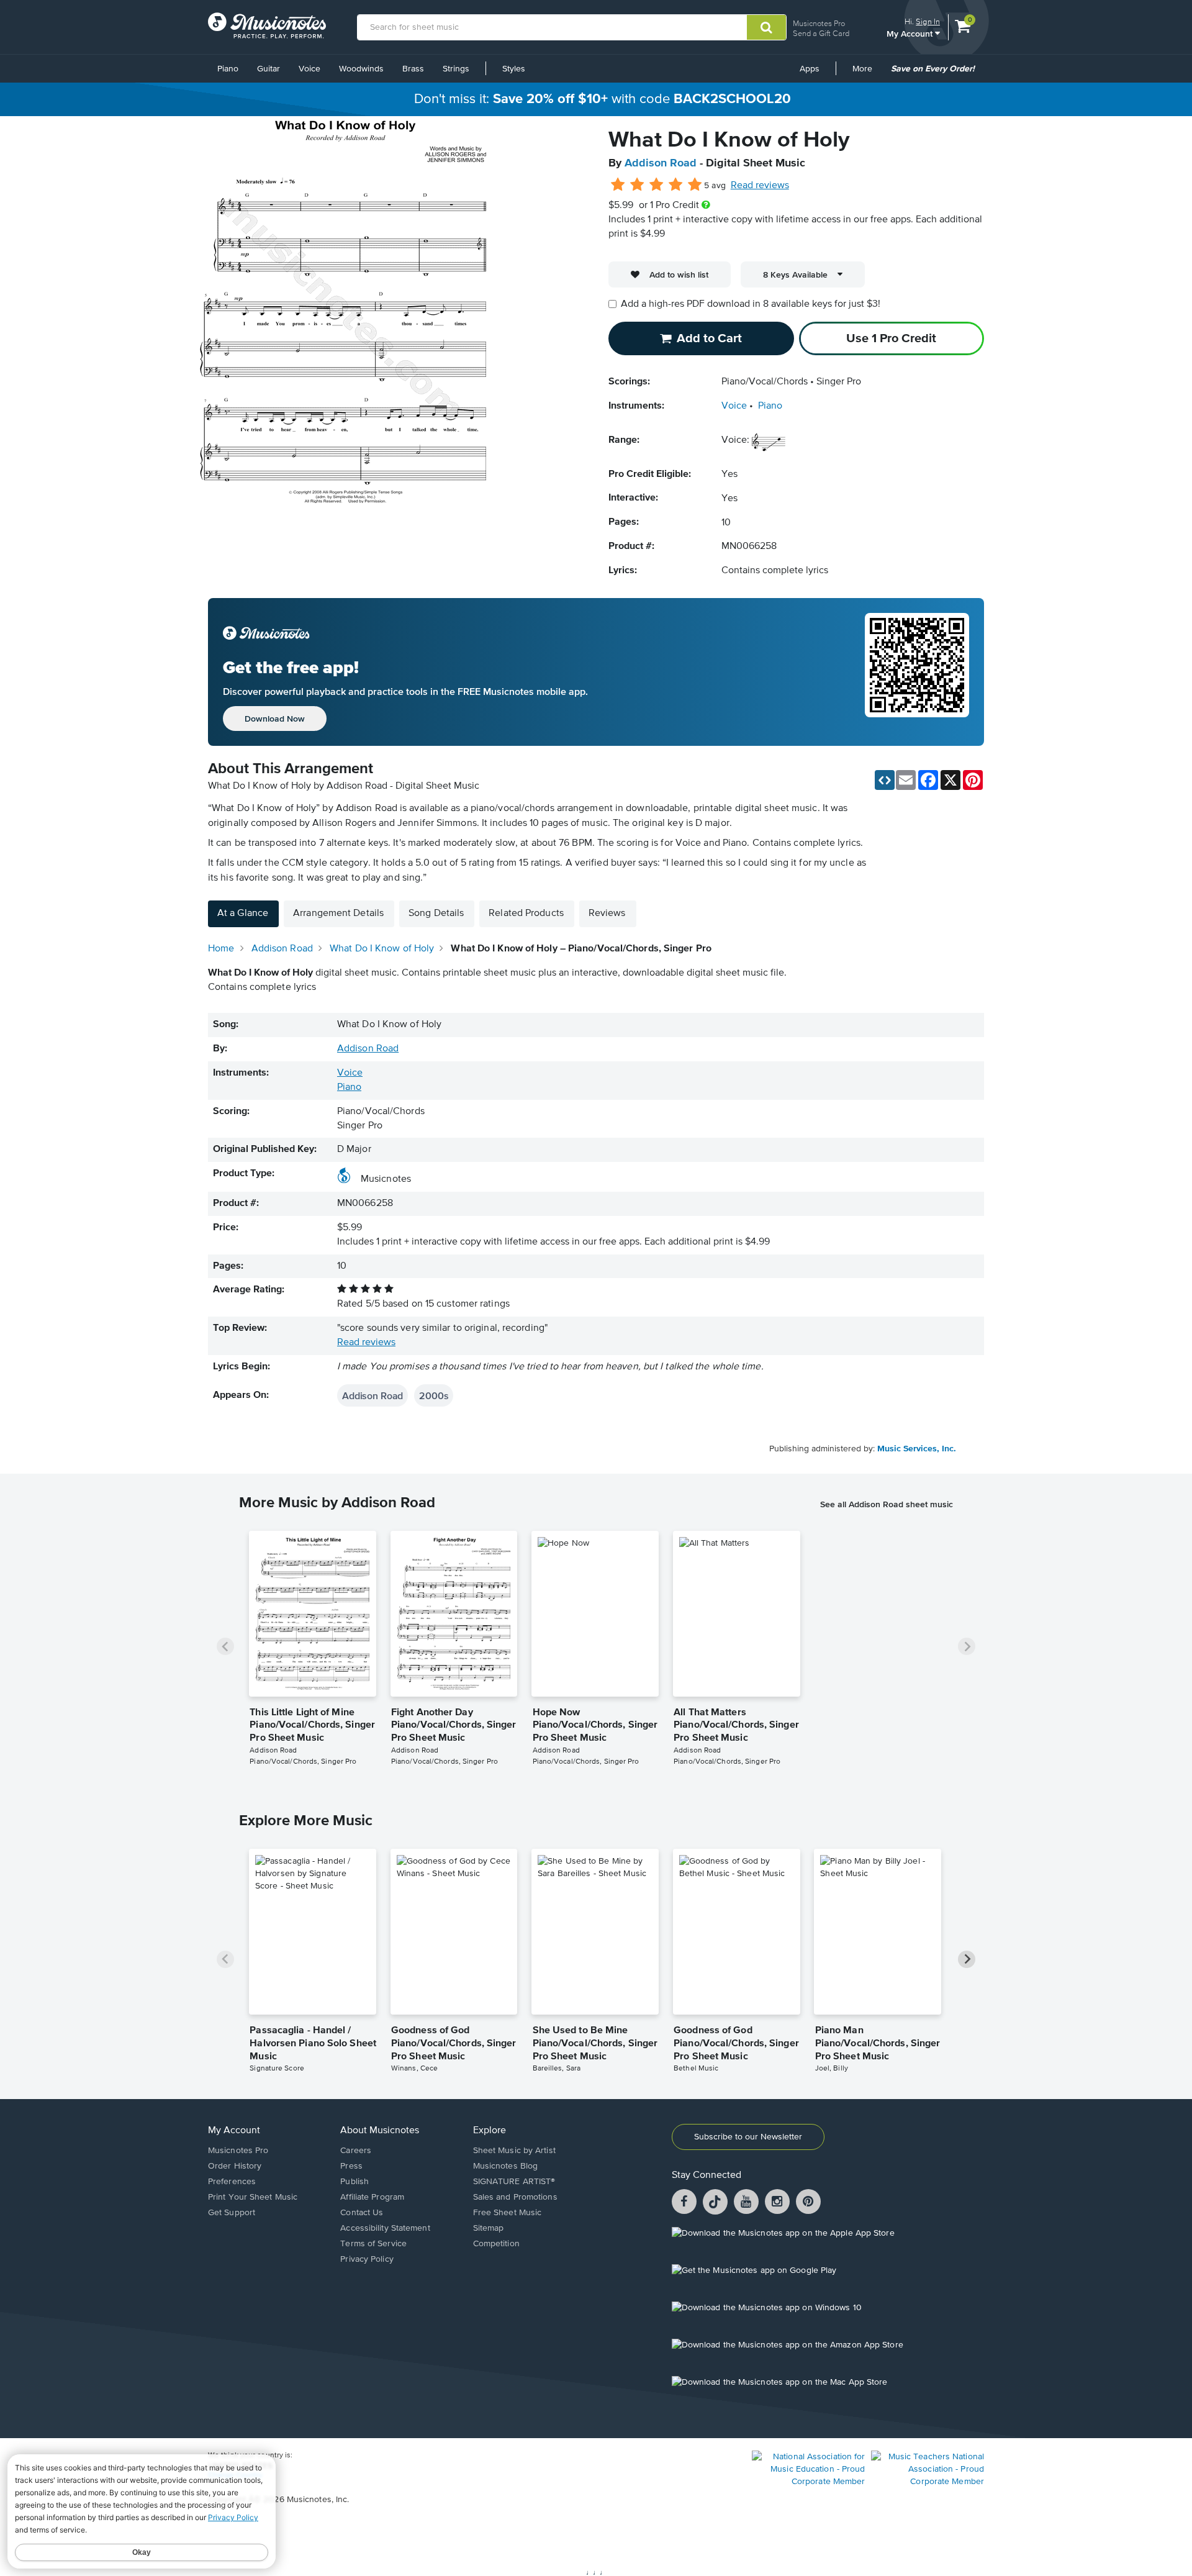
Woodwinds (361, 69)
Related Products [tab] (526, 914)
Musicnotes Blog (506, 2166)
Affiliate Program (372, 2197)
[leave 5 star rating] (694, 185)
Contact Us (362, 2213)
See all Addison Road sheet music (887, 1504)
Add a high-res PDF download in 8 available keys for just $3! (751, 304)
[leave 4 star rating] (676, 185)
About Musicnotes (380, 2131)
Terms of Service (373, 2244)
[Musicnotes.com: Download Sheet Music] (267, 25)
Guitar (269, 69)
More (867, 73)
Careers (356, 2151)
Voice (309, 69)
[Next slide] (967, 1646)
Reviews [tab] (607, 914)
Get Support (232, 2213)
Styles (514, 69)
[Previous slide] (225, 1646)
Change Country (235, 2475)
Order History (235, 2166)
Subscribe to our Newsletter (748, 2137)
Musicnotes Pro (819, 23)
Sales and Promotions (515, 2197)
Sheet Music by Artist (514, 2151)
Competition (496, 2244)
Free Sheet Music (508, 2213)
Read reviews (760, 186)
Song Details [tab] (436, 914)
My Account (911, 33)
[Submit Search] (766, 27)
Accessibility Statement (385, 2228)
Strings (456, 69)
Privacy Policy (367, 2259)
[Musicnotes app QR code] (917, 672)
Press (351, 2166)
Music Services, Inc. (917, 1449)
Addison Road (661, 163)
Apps (810, 69)
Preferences (232, 2182)
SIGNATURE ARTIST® (514, 2182)
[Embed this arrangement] (885, 780)
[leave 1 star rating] (618, 185)
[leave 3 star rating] (657, 185)
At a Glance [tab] (243, 914)
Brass (413, 69)
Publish (354, 2182)
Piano (228, 69)
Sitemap (489, 2228)
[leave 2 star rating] (637, 185)
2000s (434, 1395)
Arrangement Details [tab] (338, 914)
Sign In (928, 21)
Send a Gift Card (821, 33)
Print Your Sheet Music (253, 2197)
